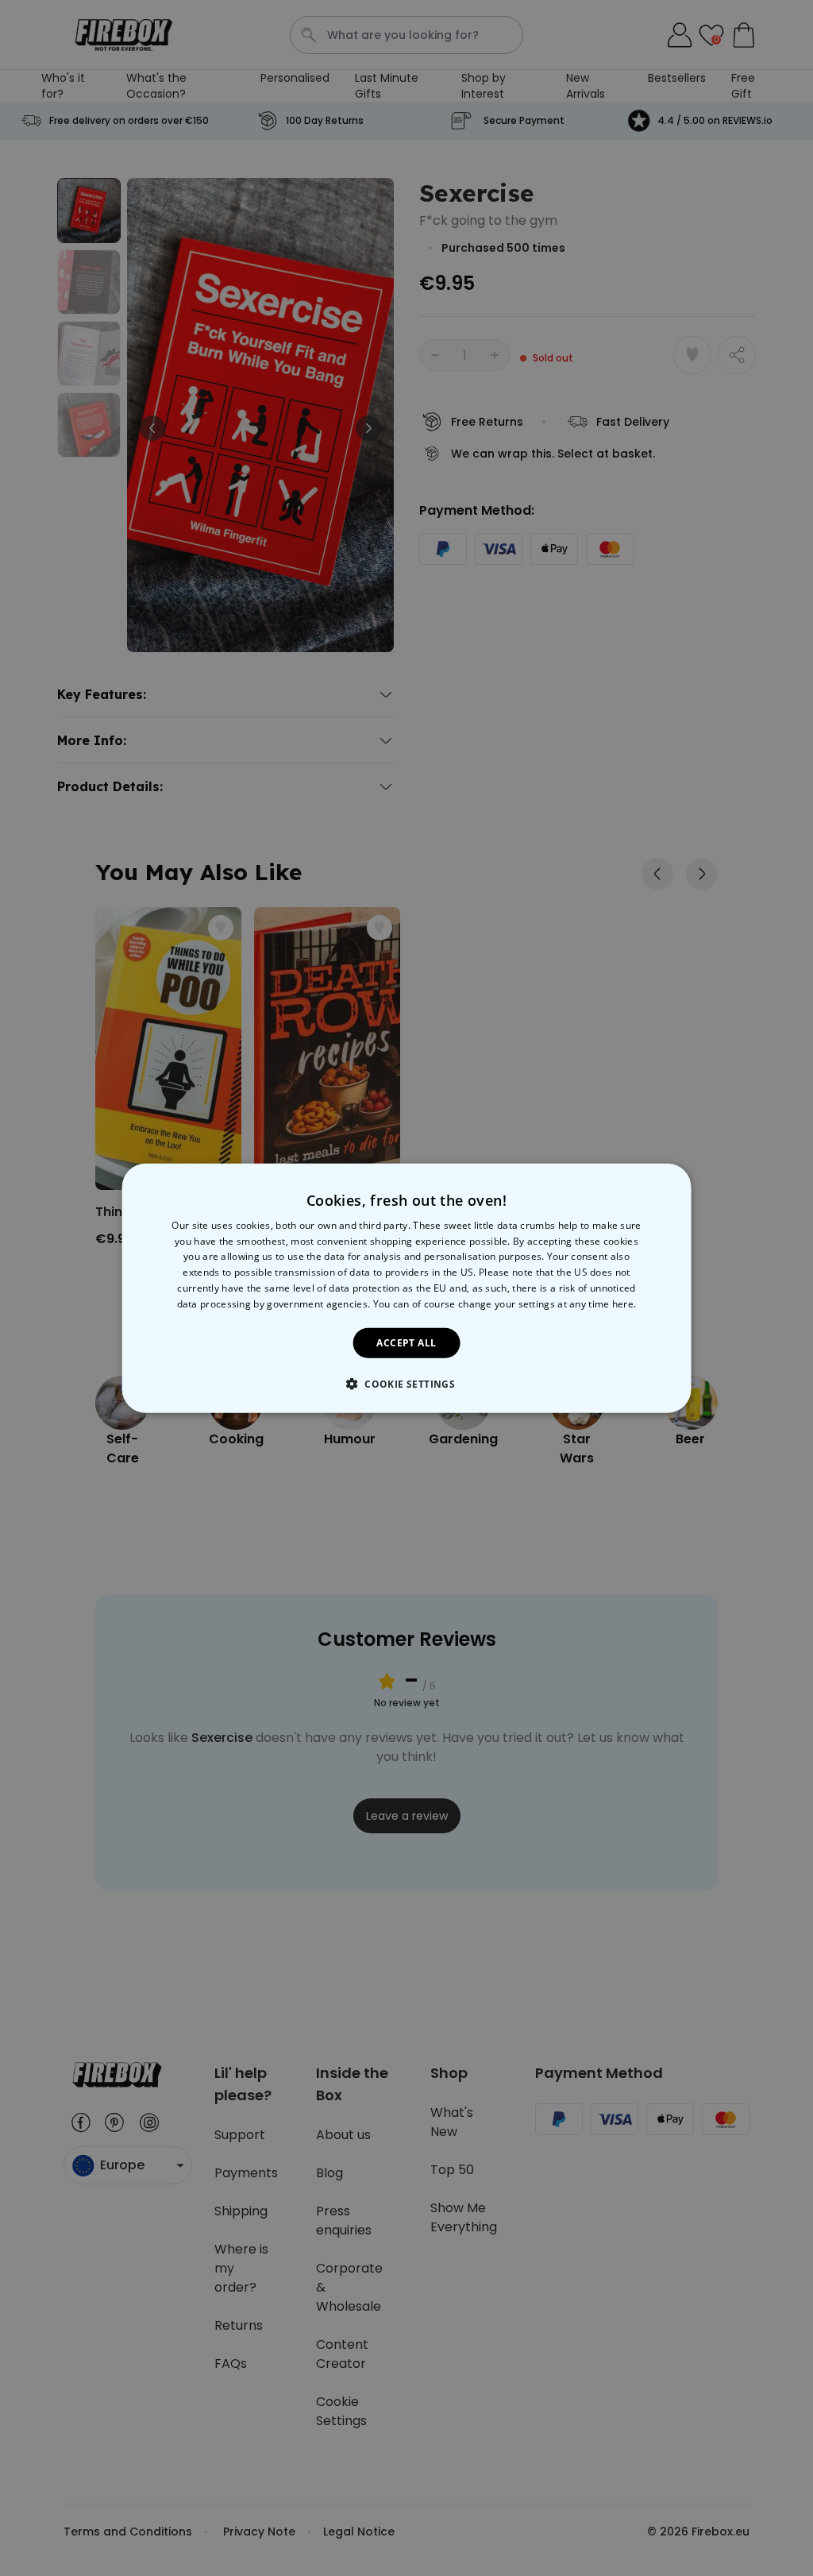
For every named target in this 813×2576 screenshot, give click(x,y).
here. (624, 1304)
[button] (406, 1384)
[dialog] (407, 1288)
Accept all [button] (406, 1342)
